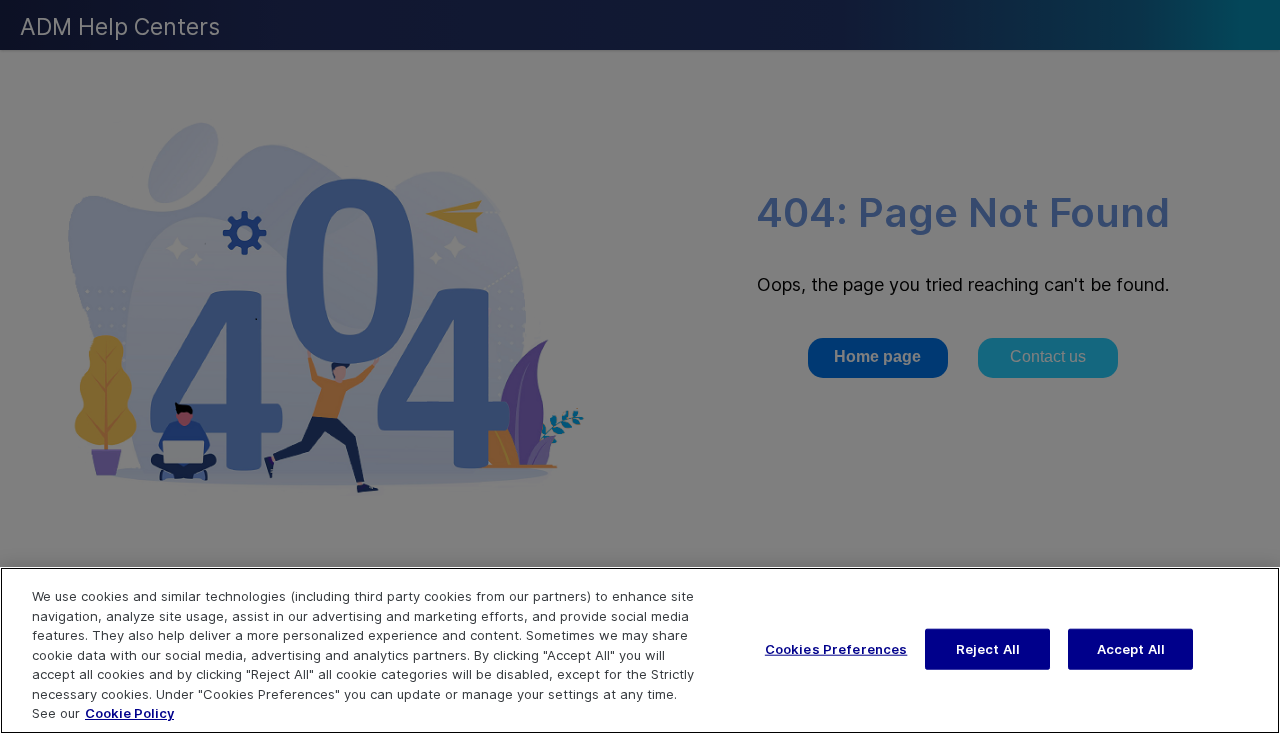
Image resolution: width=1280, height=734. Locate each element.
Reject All (988, 648)
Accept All (1131, 648)
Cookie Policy (129, 713)
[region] (640, 650)
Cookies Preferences (836, 648)
